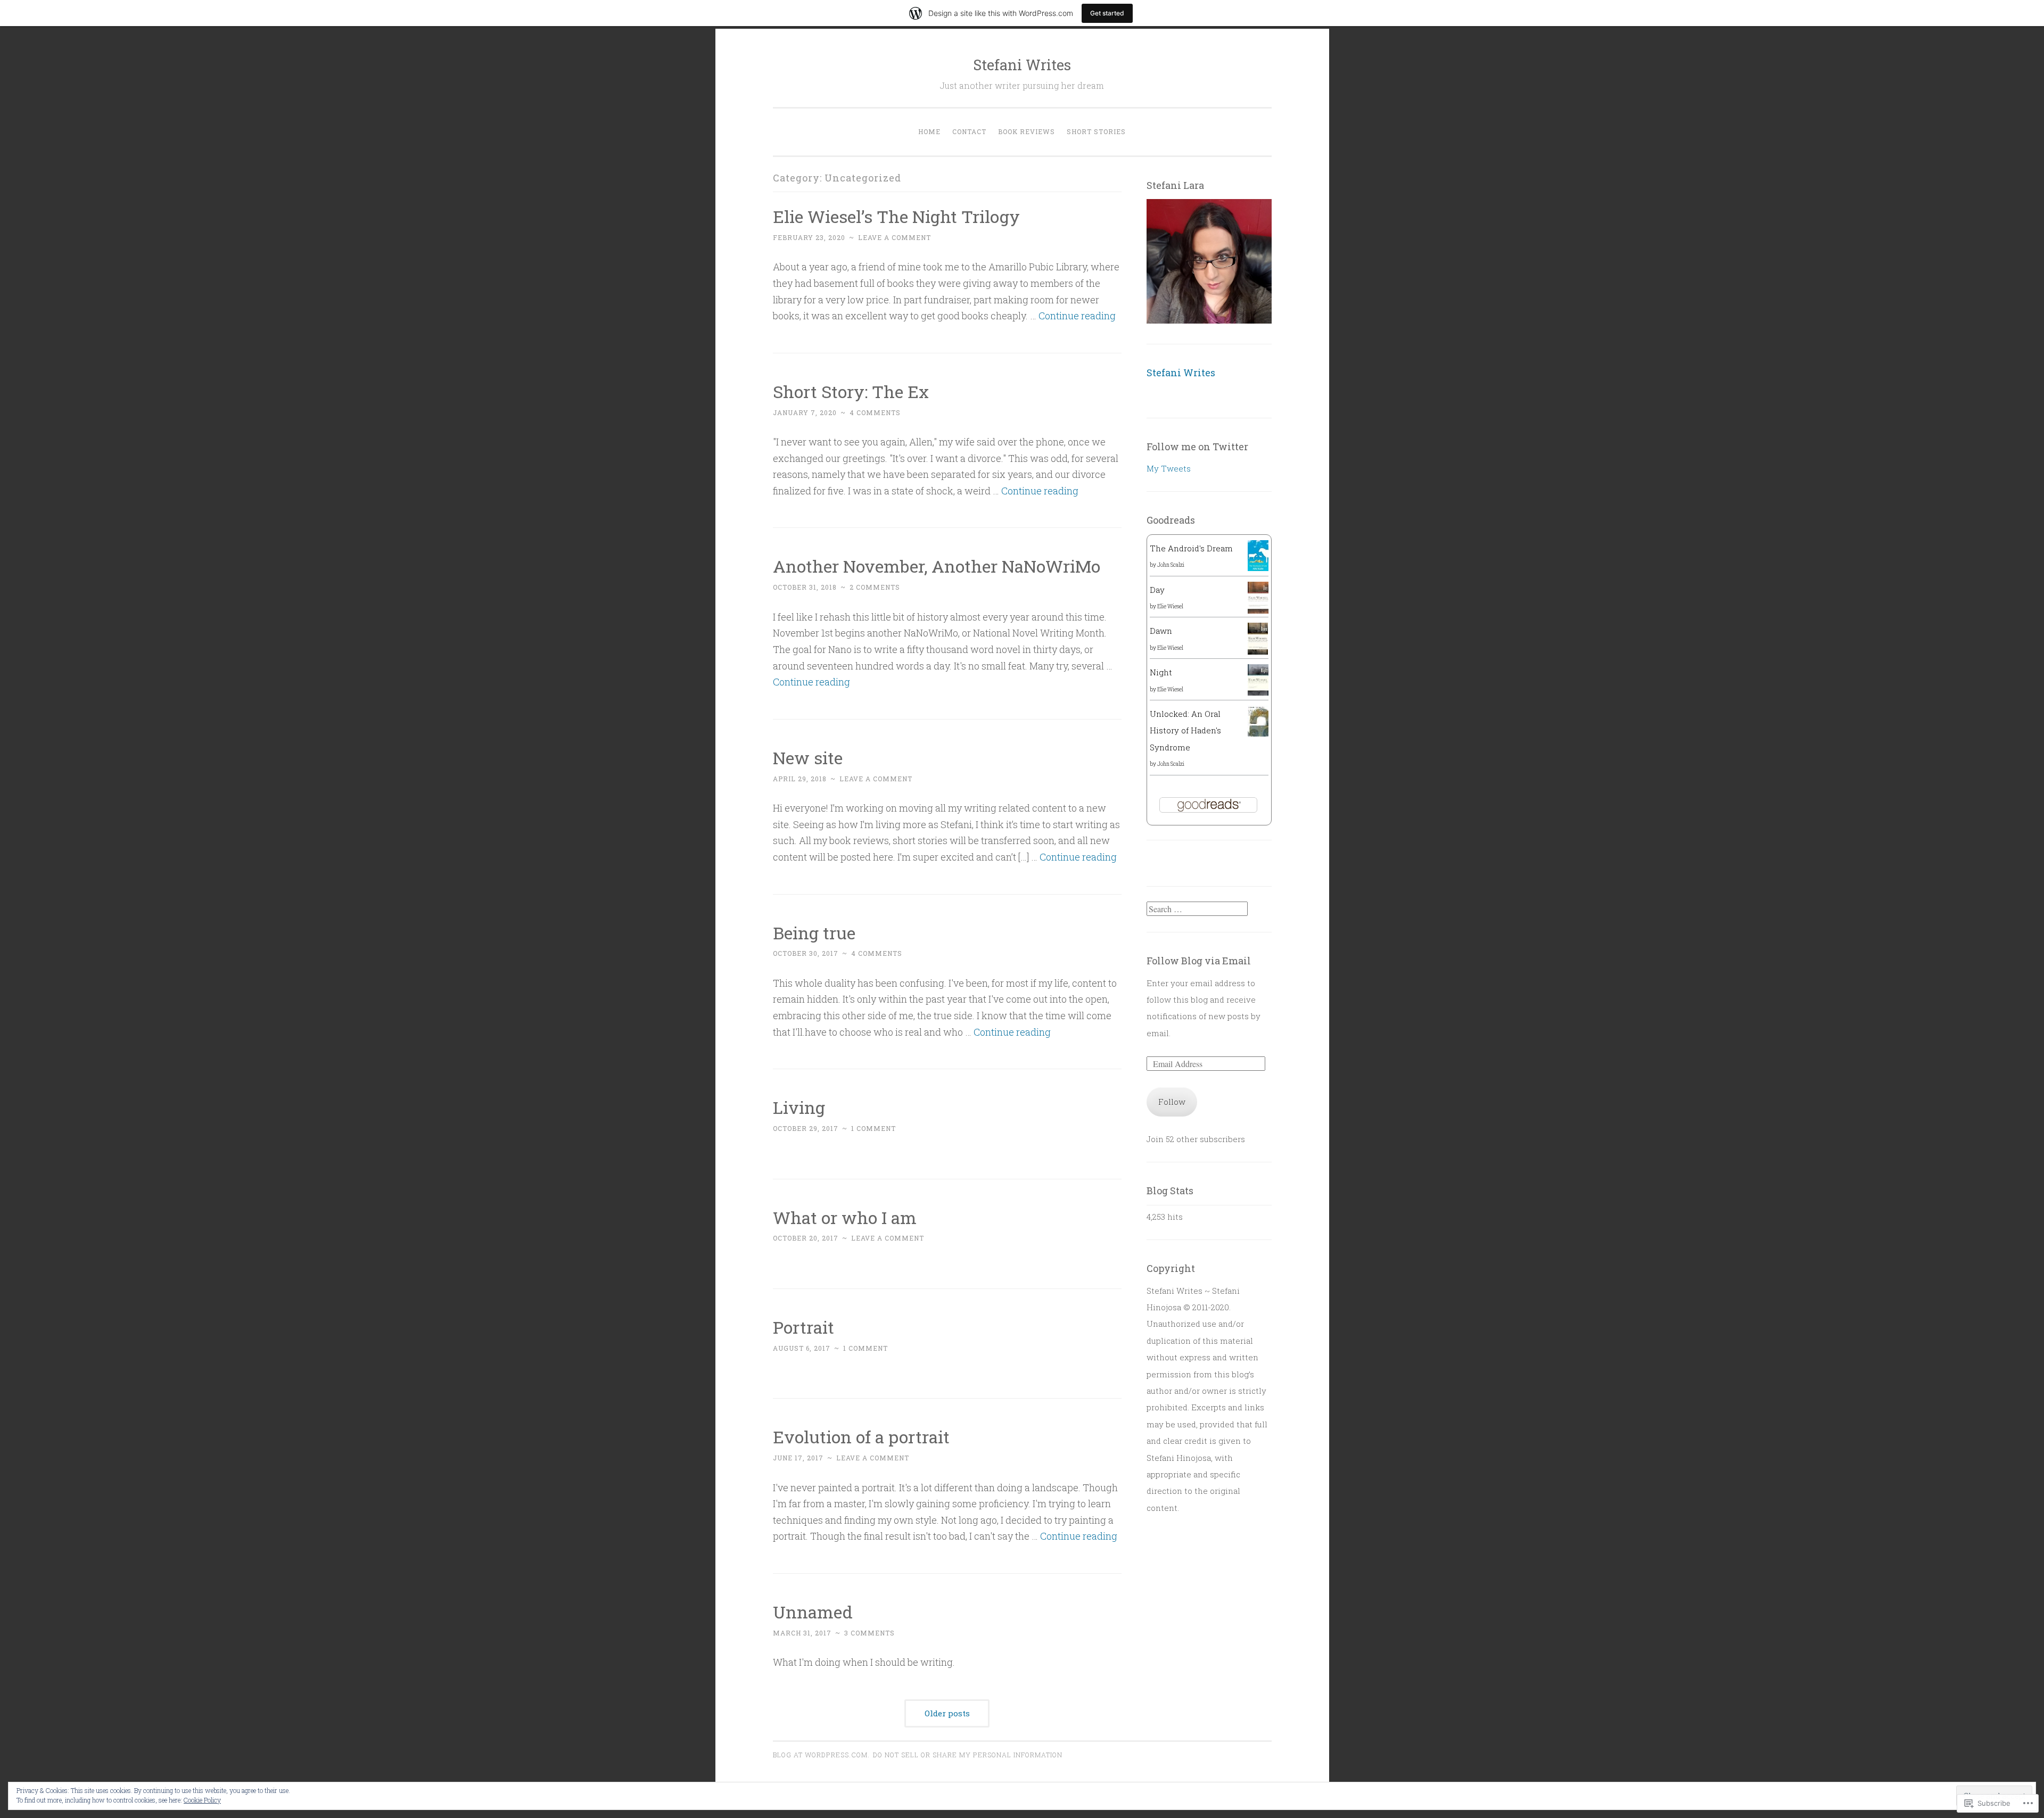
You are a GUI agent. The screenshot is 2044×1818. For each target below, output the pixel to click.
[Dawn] (1258, 651)
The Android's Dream (1191, 548)
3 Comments (869, 1633)
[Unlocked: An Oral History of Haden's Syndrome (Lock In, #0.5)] (1258, 733)
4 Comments (875, 412)
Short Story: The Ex (851, 391)
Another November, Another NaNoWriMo (937, 566)
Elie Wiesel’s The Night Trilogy (896, 216)
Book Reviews (1027, 131)
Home (929, 131)
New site (808, 758)
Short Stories (1096, 131)
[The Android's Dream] (1258, 568)
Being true (814, 933)
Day (1157, 590)
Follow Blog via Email (1199, 961)
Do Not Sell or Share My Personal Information (968, 1755)
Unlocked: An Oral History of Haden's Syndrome (1185, 730)
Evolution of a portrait (861, 1437)
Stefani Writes (1022, 65)
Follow (1172, 1102)
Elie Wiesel (1170, 606)
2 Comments (875, 587)
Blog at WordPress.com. (821, 1755)
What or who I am (845, 1217)
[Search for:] (1197, 909)
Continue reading (1077, 316)
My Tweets (1169, 468)
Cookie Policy (202, 1800)
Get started (1107, 13)
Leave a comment (895, 237)
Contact (969, 131)
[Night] (1258, 692)
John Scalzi (1171, 565)
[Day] (1258, 611)
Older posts (947, 1713)
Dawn (1161, 631)
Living (799, 1107)
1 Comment (873, 1128)
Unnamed (813, 1612)
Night (1161, 672)
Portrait (803, 1327)
